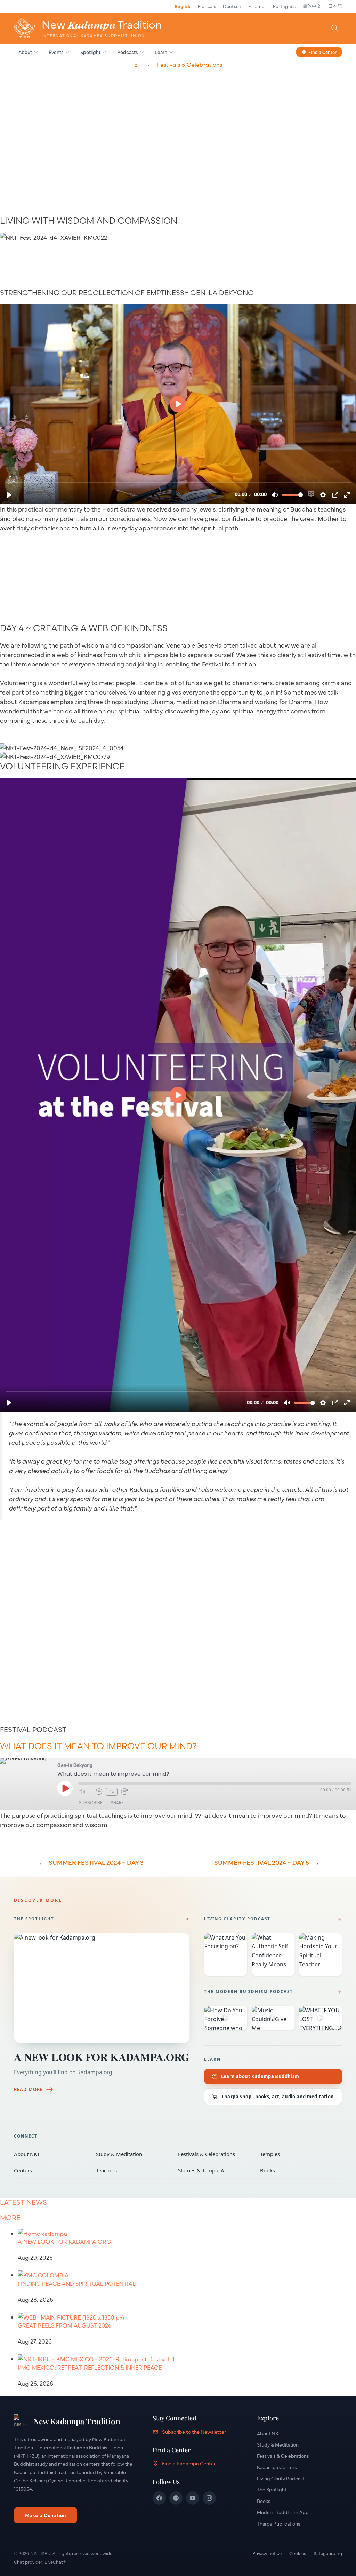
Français (207, 6)
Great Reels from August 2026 (64, 2325)
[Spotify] (176, 2498)
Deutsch (232, 6)
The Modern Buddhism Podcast (249, 1992)
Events (56, 52)
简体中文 (312, 6)
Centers (50, 2170)
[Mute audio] (85, 1792)
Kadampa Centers (277, 2467)
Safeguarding (328, 2553)
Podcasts (128, 52)
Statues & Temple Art (214, 2170)
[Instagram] (209, 2498)
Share (117, 1803)
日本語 (335, 6)
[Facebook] (159, 2498)
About (25, 52)
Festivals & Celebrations (190, 65)
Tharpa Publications (279, 2523)
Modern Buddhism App (283, 2512)
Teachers (132, 2170)
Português (284, 6)
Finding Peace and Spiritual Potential (77, 2284)
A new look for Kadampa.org (102, 2057)
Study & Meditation (132, 2154)
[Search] (335, 28)
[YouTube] (193, 2498)
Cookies (298, 2553)
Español (257, 6)
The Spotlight (34, 1919)
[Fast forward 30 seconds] (128, 1792)
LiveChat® (55, 2562)
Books (296, 2170)
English (183, 6)
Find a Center (322, 51)
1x (112, 1792)
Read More (28, 2089)
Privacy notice (267, 2553)
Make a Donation (46, 2515)
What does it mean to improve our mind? (98, 1746)
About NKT (50, 2154)
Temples (296, 2154)
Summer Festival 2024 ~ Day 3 (96, 1862)
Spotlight (90, 52)
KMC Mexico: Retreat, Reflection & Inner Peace (90, 2368)
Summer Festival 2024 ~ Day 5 (262, 1862)
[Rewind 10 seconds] (99, 1792)
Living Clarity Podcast (237, 1919)
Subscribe (91, 1803)
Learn (161, 52)
